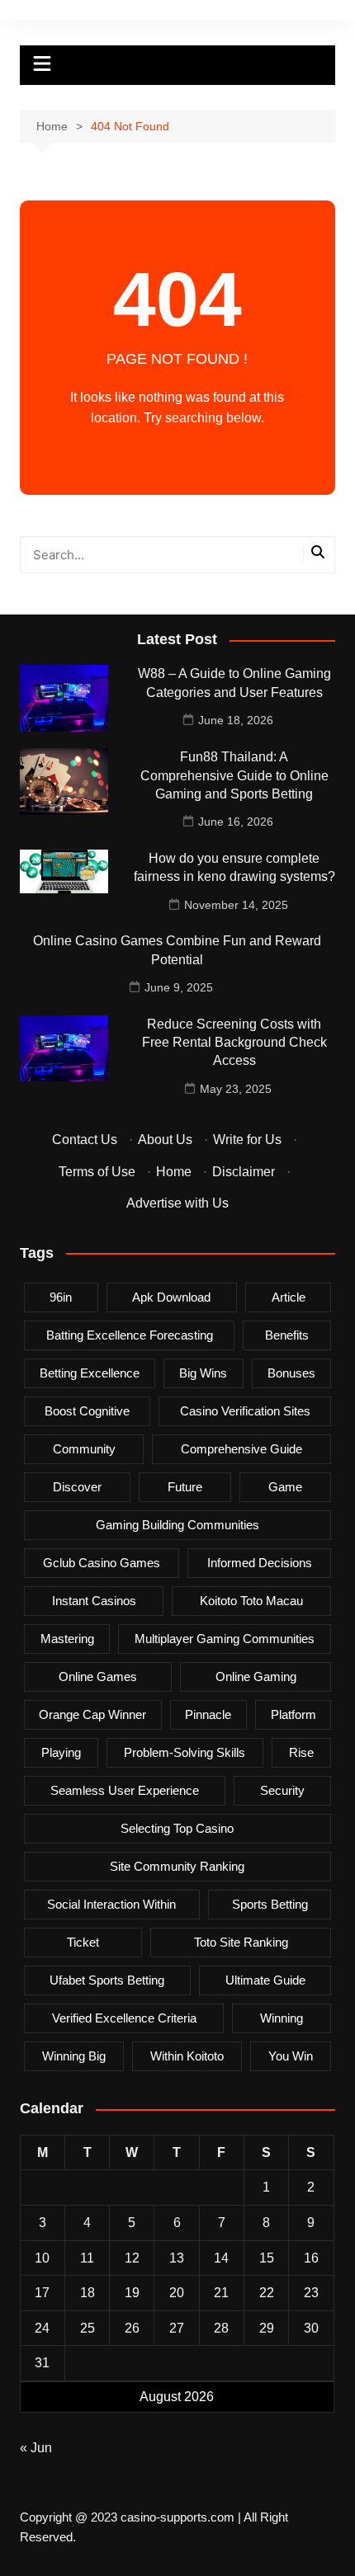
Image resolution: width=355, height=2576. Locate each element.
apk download (171, 1297)
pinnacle (208, 1714)
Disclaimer (244, 1172)
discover (77, 1487)
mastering (67, 1639)
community (84, 1449)
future (185, 1487)
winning (282, 2018)
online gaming (256, 1677)
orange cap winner (92, 1714)
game (285, 1487)
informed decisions (260, 1563)
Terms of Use (97, 1172)
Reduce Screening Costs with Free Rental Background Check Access (234, 1043)
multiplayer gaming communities (225, 1639)
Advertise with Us (177, 1203)
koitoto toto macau (251, 1601)
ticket (83, 1942)
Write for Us (247, 1140)
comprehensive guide (241, 1449)
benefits (287, 1335)
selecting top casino (177, 1828)
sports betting (270, 1904)
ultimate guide (265, 1980)
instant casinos (94, 1601)
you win (291, 2056)
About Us (165, 1140)
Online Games (98, 1677)
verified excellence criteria (124, 2018)
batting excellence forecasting (130, 1335)
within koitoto (187, 2056)
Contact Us (85, 1140)
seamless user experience (125, 1790)
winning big (74, 2056)
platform (293, 1714)
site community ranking (177, 1866)
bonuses (291, 1373)
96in (61, 1297)
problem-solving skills (185, 1752)
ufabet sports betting (107, 1980)
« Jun (36, 2448)
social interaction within (111, 1904)
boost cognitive (87, 1411)
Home (174, 1172)
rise (301, 1752)
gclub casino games (102, 1563)
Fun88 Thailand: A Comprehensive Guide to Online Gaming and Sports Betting (234, 775)
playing (61, 1752)
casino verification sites (245, 1411)
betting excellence (90, 1373)
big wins (203, 1373)
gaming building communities (177, 1525)
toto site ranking (241, 1942)
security (282, 1790)
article (289, 1297)
